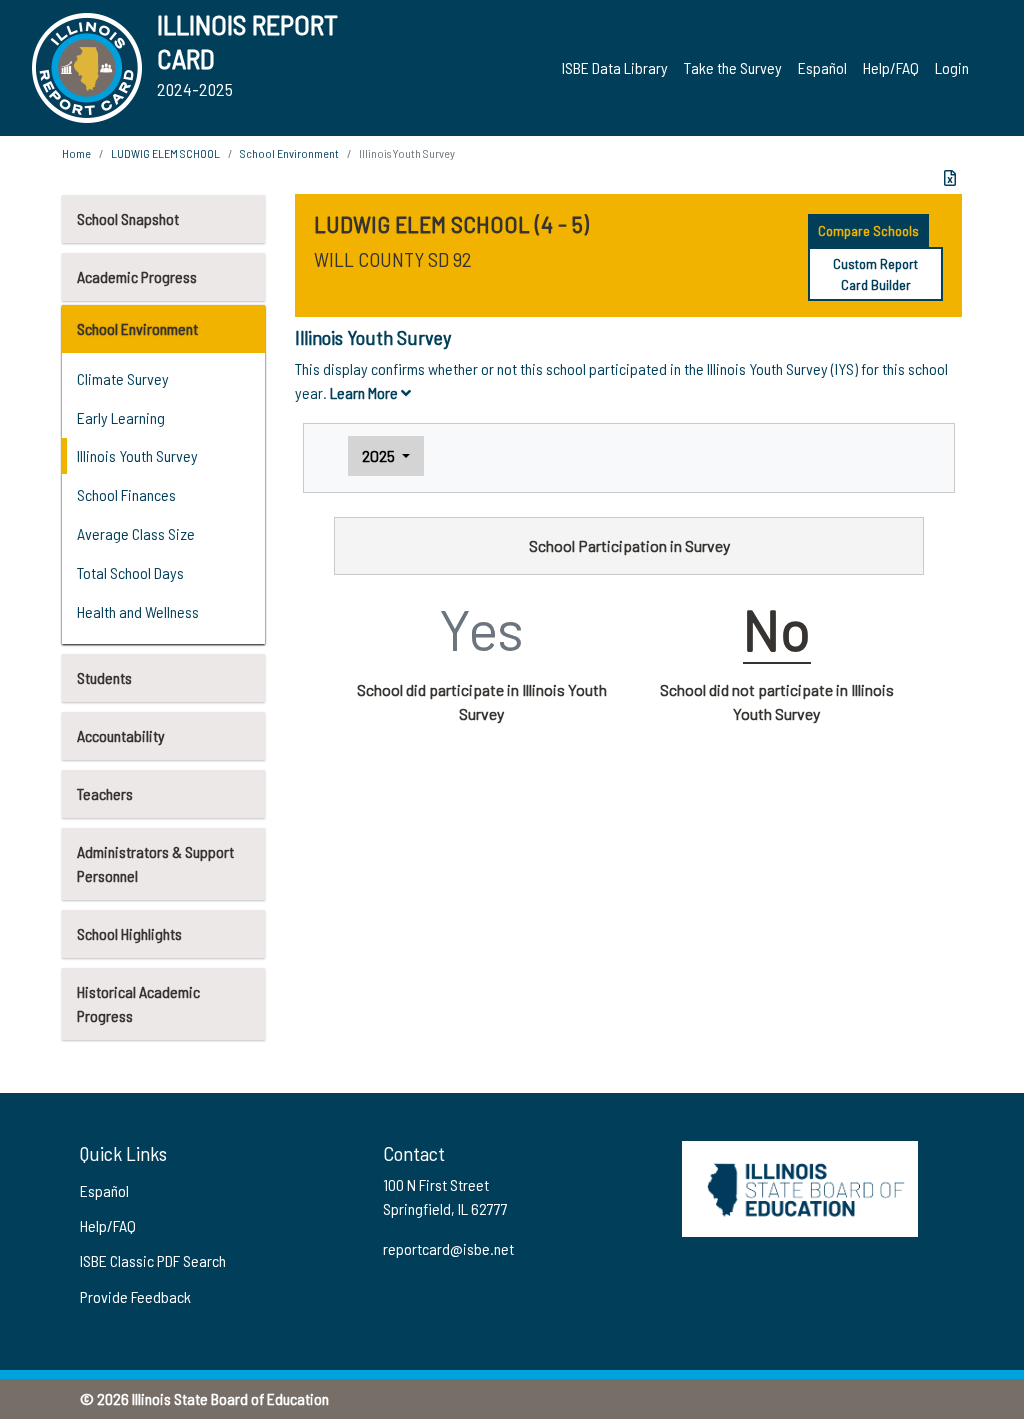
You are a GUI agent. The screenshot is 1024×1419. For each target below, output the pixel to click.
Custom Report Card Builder (875, 274)
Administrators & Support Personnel (155, 863)
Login (952, 67)
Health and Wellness (138, 611)
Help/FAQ (891, 67)
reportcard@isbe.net (448, 1248)
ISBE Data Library (615, 67)
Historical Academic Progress (138, 1003)
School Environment (137, 328)
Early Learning (121, 417)
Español (822, 67)
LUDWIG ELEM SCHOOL (165, 153)
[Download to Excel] (950, 178)
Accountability (121, 735)
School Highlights (129, 933)
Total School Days (130, 572)
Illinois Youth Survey (137, 455)
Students (104, 677)
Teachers (105, 793)
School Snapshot (128, 218)
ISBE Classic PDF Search (153, 1260)
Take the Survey (733, 67)
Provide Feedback (135, 1296)
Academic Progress (137, 276)
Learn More (365, 392)
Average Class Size (136, 533)
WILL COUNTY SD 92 (393, 259)
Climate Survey (123, 378)
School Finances (126, 494)
